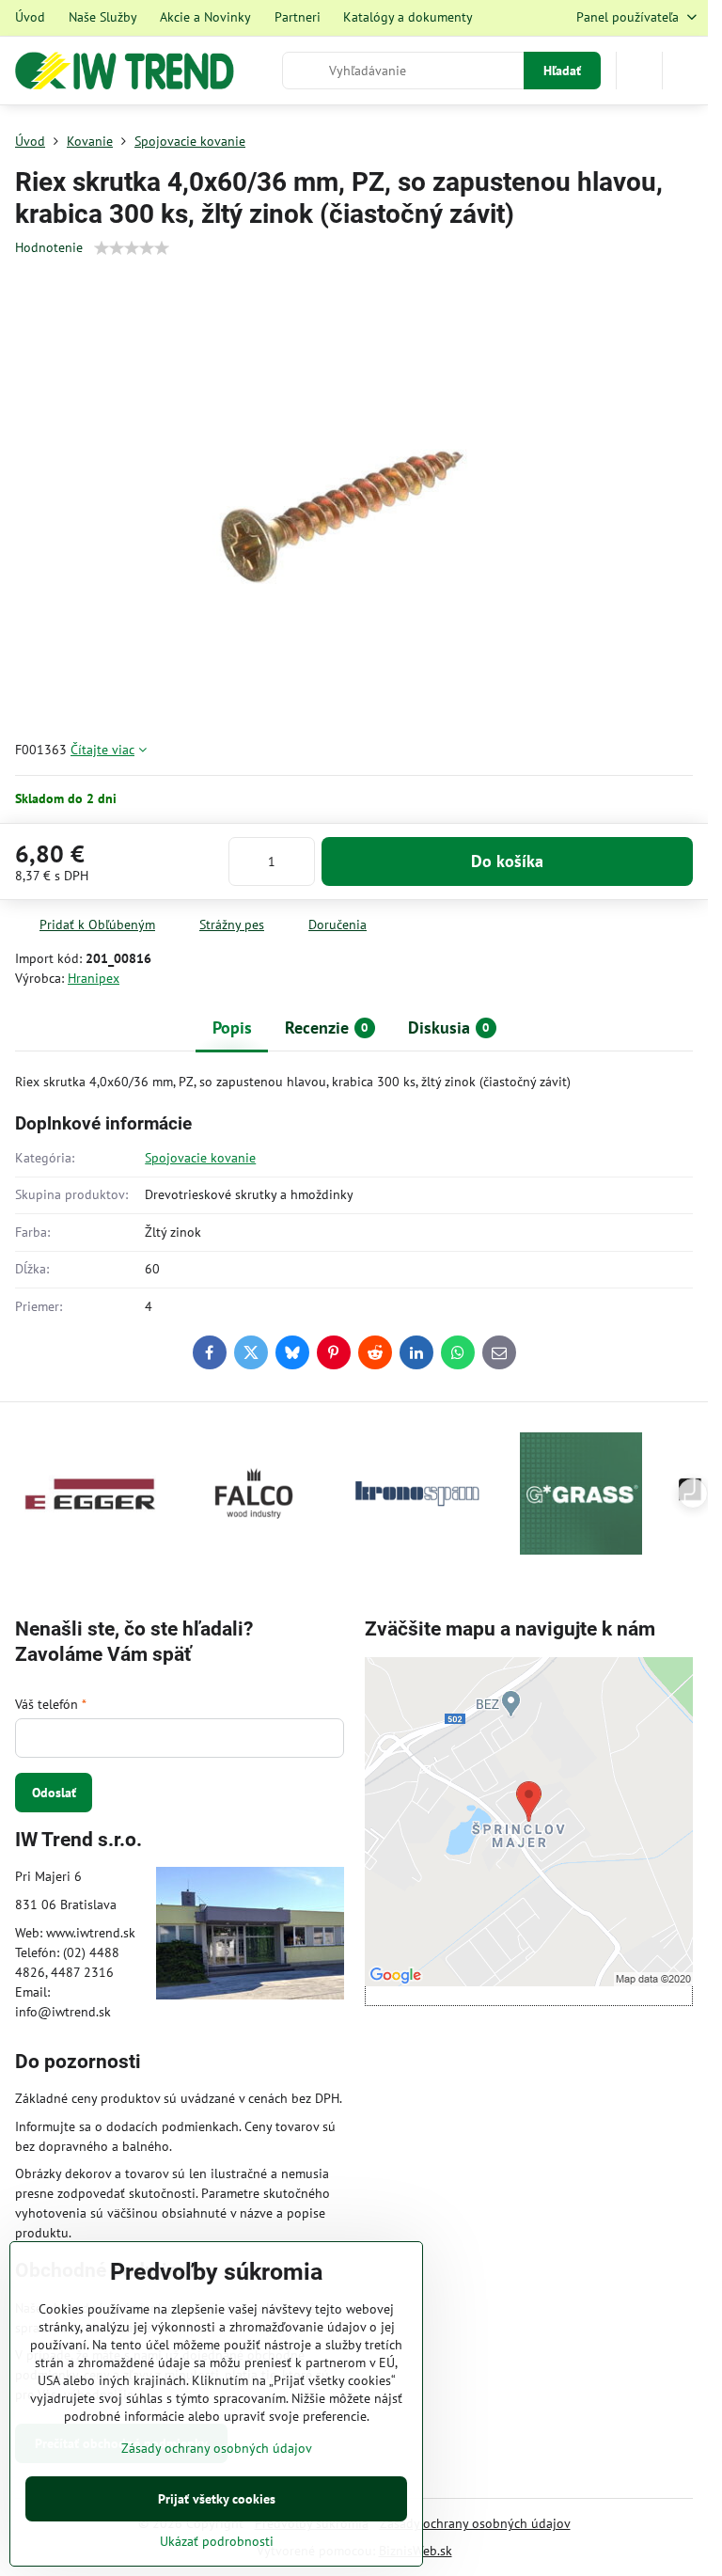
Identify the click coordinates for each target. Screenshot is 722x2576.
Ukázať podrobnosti (217, 2541)
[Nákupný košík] (639, 71)
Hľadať (562, 71)
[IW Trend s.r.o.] (250, 1936)
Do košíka (507, 861)
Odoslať (54, 1793)
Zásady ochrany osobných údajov (475, 2523)
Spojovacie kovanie (200, 1158)
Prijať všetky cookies (217, 2499)
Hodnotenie (49, 247)
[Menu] (685, 71)
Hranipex (94, 978)
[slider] (132, 248)
